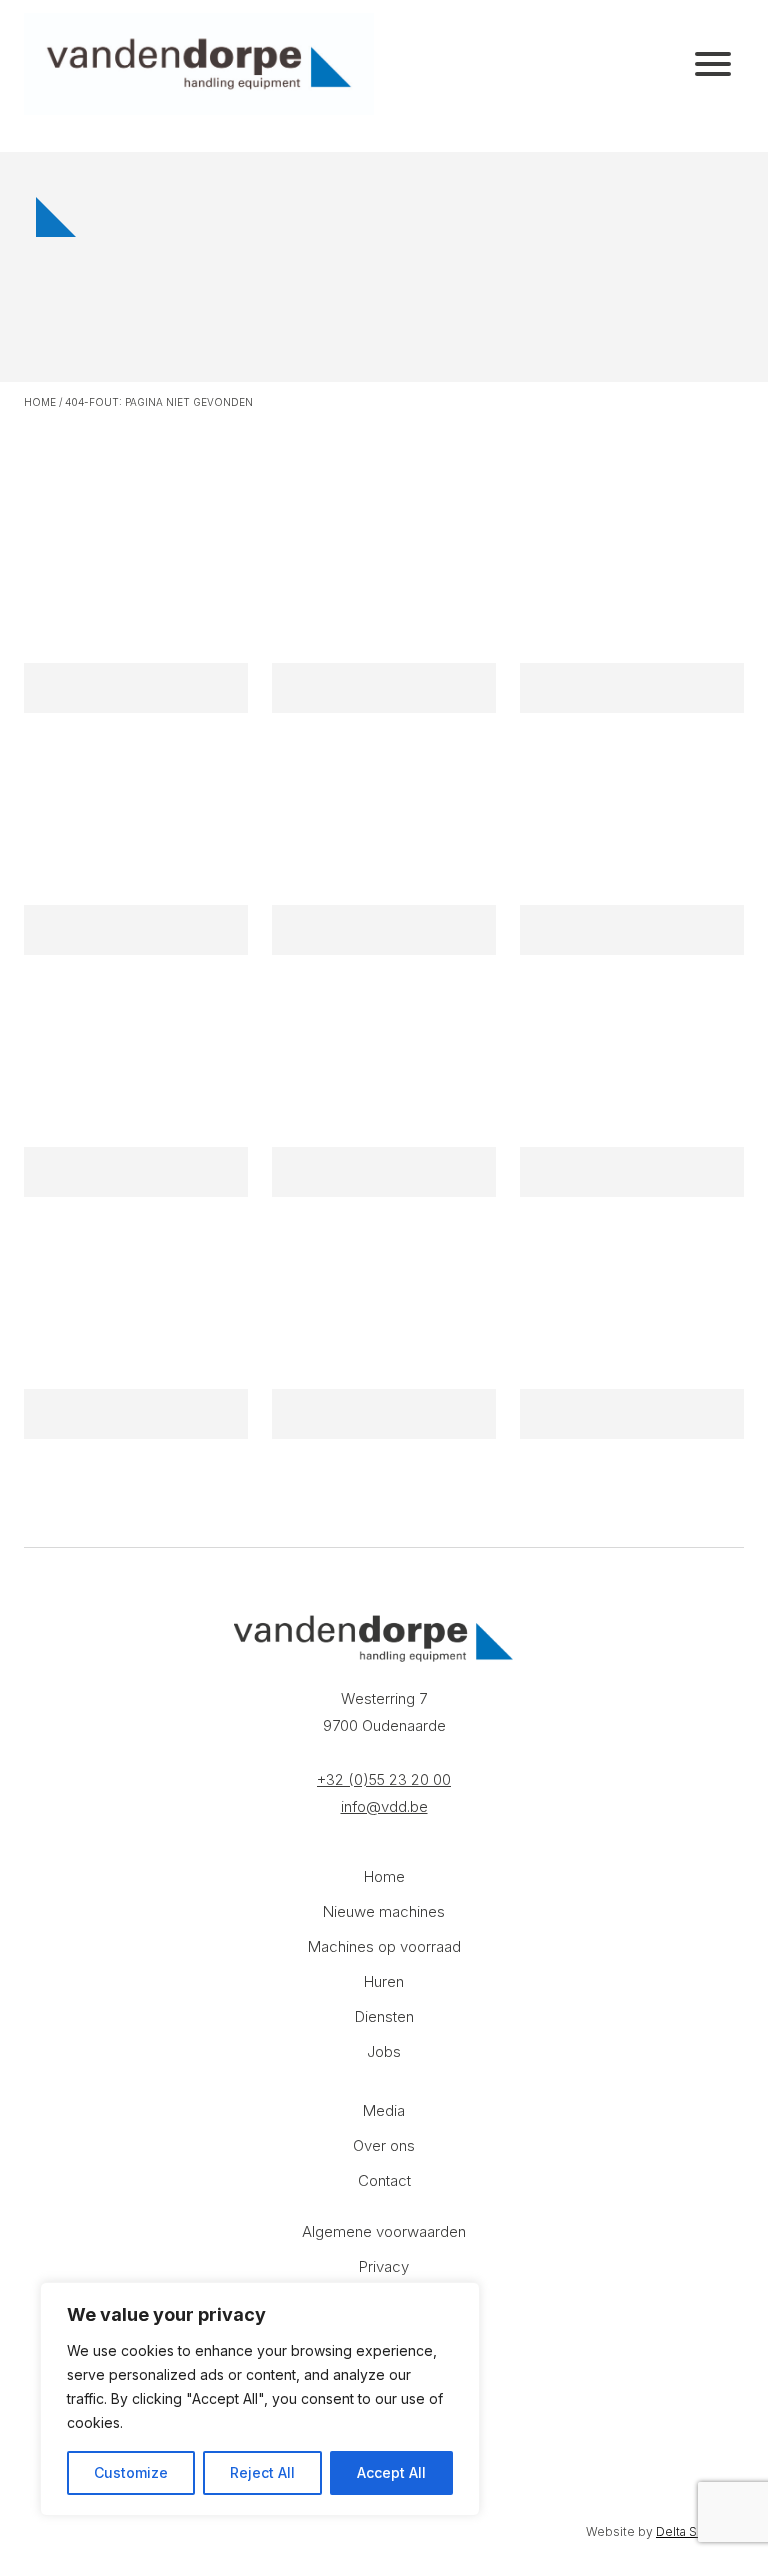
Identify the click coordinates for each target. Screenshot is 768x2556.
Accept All (391, 2472)
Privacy (384, 2266)
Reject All (262, 2472)
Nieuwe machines (384, 1911)
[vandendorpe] (199, 64)
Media (384, 2110)
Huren (384, 1981)
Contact (384, 2180)
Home (40, 402)
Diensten (384, 2016)
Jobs (384, 2051)
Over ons (384, 2145)
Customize (131, 2472)
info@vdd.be (384, 1806)
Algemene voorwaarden (384, 2231)
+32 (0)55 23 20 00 (384, 1779)
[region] (260, 2399)
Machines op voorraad (384, 1946)
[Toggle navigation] (713, 64)
